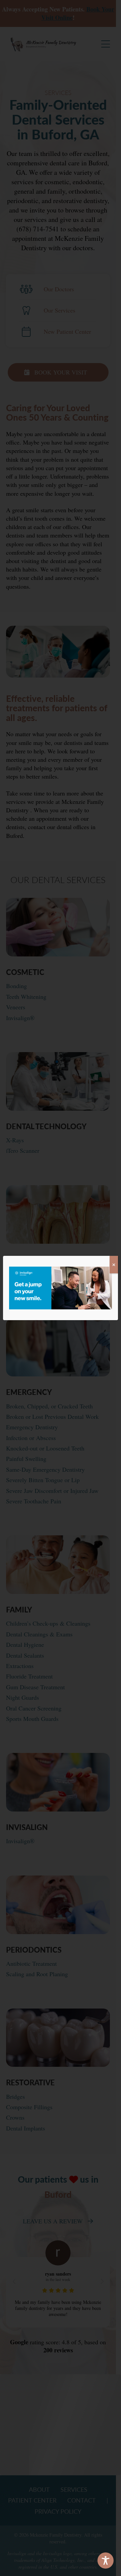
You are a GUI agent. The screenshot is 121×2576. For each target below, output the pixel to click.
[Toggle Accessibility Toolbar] (106, 2561)
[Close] (114, 1265)
